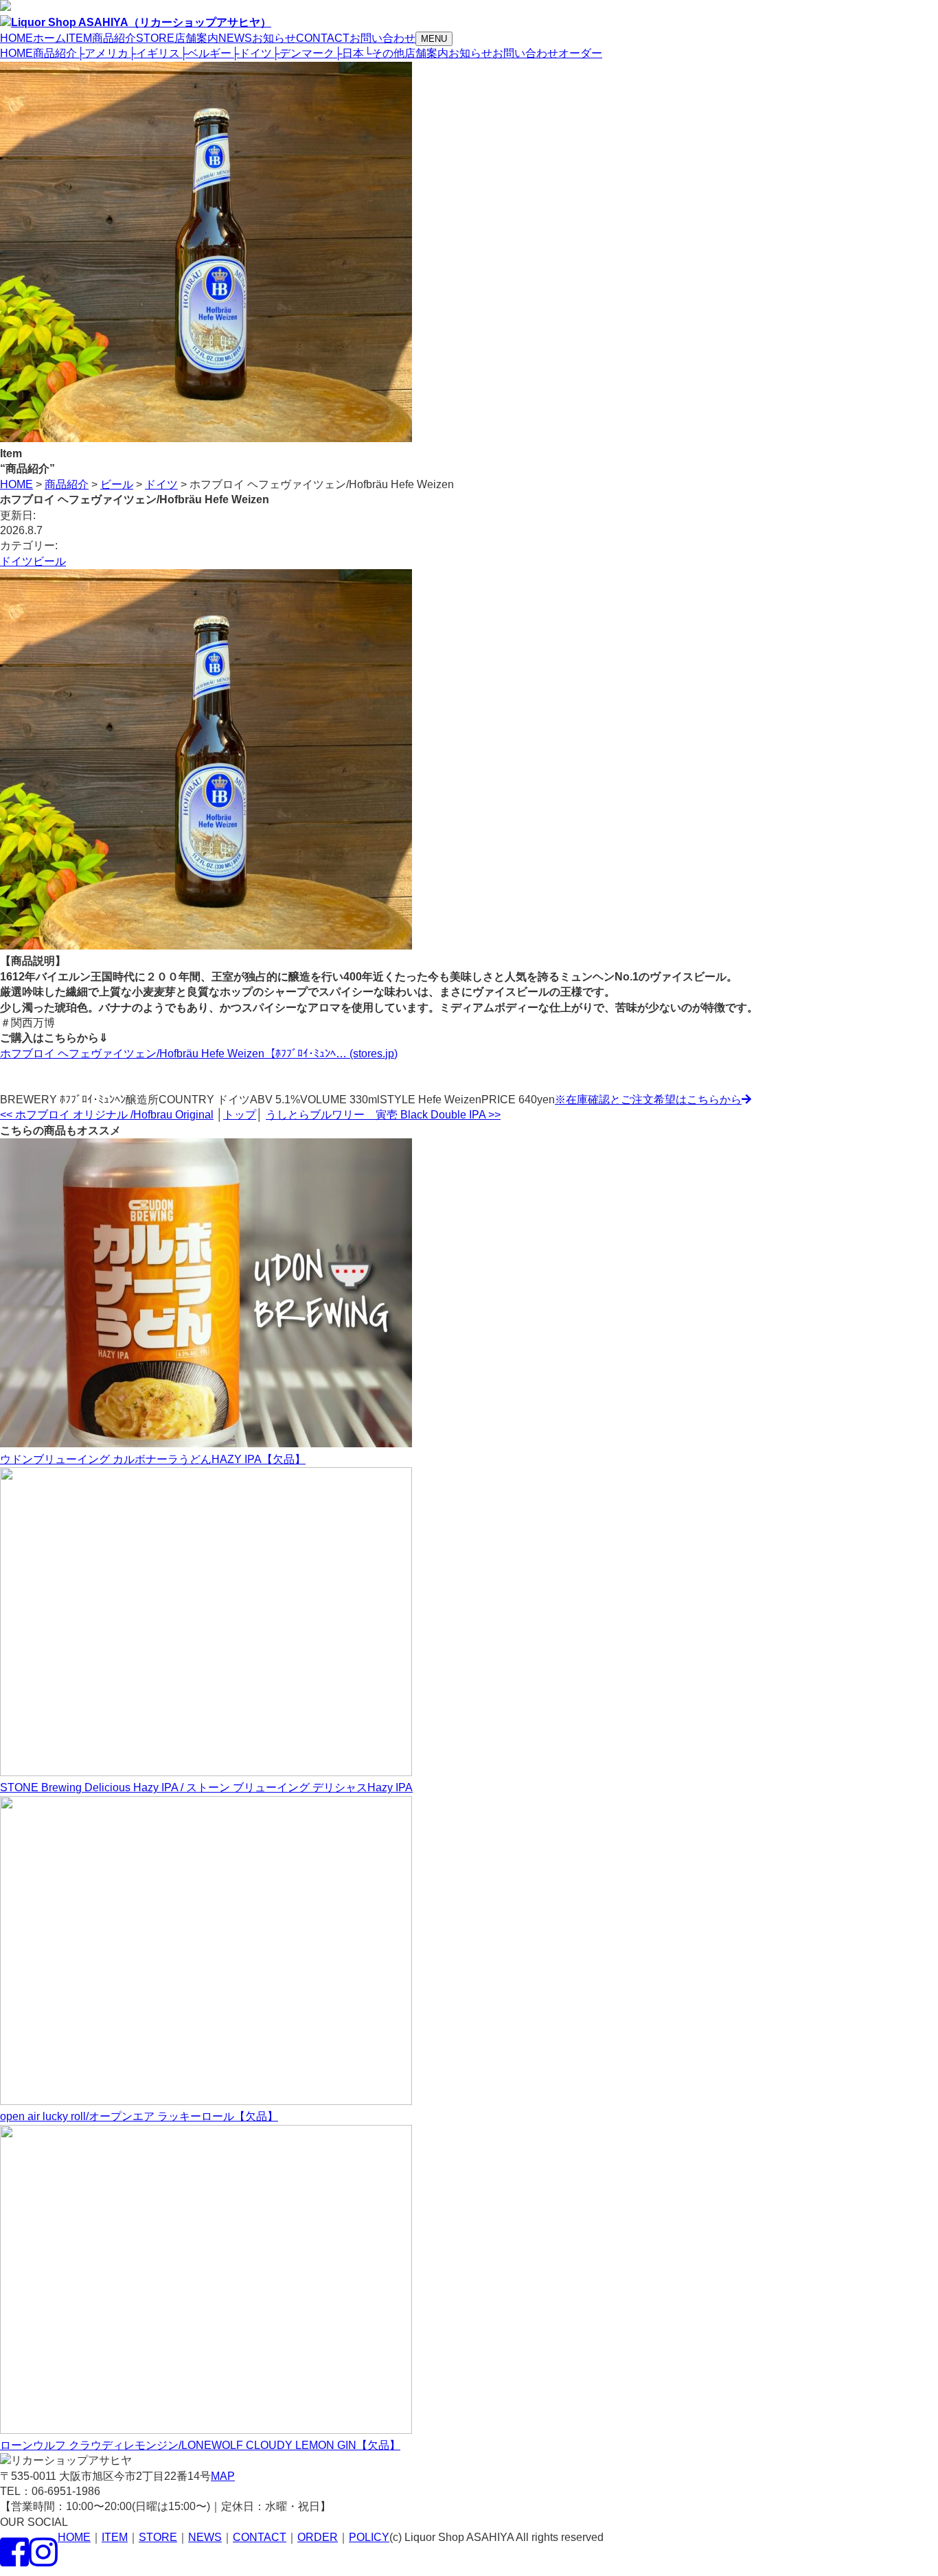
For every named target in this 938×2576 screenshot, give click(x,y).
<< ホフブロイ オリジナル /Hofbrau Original (107, 1115)
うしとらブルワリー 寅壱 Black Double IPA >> (383, 1115)
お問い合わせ (525, 53)
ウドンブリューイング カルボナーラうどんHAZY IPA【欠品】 (153, 1459)
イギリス (154, 53)
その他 (384, 53)
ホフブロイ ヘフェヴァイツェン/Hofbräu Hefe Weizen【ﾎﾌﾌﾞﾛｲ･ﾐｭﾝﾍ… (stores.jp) (199, 1054)
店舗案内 (426, 53)
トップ (240, 1115)
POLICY (369, 2537)
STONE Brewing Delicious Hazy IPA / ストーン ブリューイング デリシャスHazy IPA (206, 1787)
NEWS (205, 2537)
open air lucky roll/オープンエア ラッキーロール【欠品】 (139, 2116)
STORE (158, 2537)
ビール (49, 561)
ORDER (318, 2537)
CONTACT (260, 2537)
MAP (223, 2476)
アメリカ (103, 53)
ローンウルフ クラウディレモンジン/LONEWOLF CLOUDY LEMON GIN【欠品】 (200, 2445)
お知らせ (470, 53)
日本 (349, 53)
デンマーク (303, 53)
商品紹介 (55, 53)
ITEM (115, 2537)
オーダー (580, 53)
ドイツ (252, 53)
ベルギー (206, 53)
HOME (16, 53)
